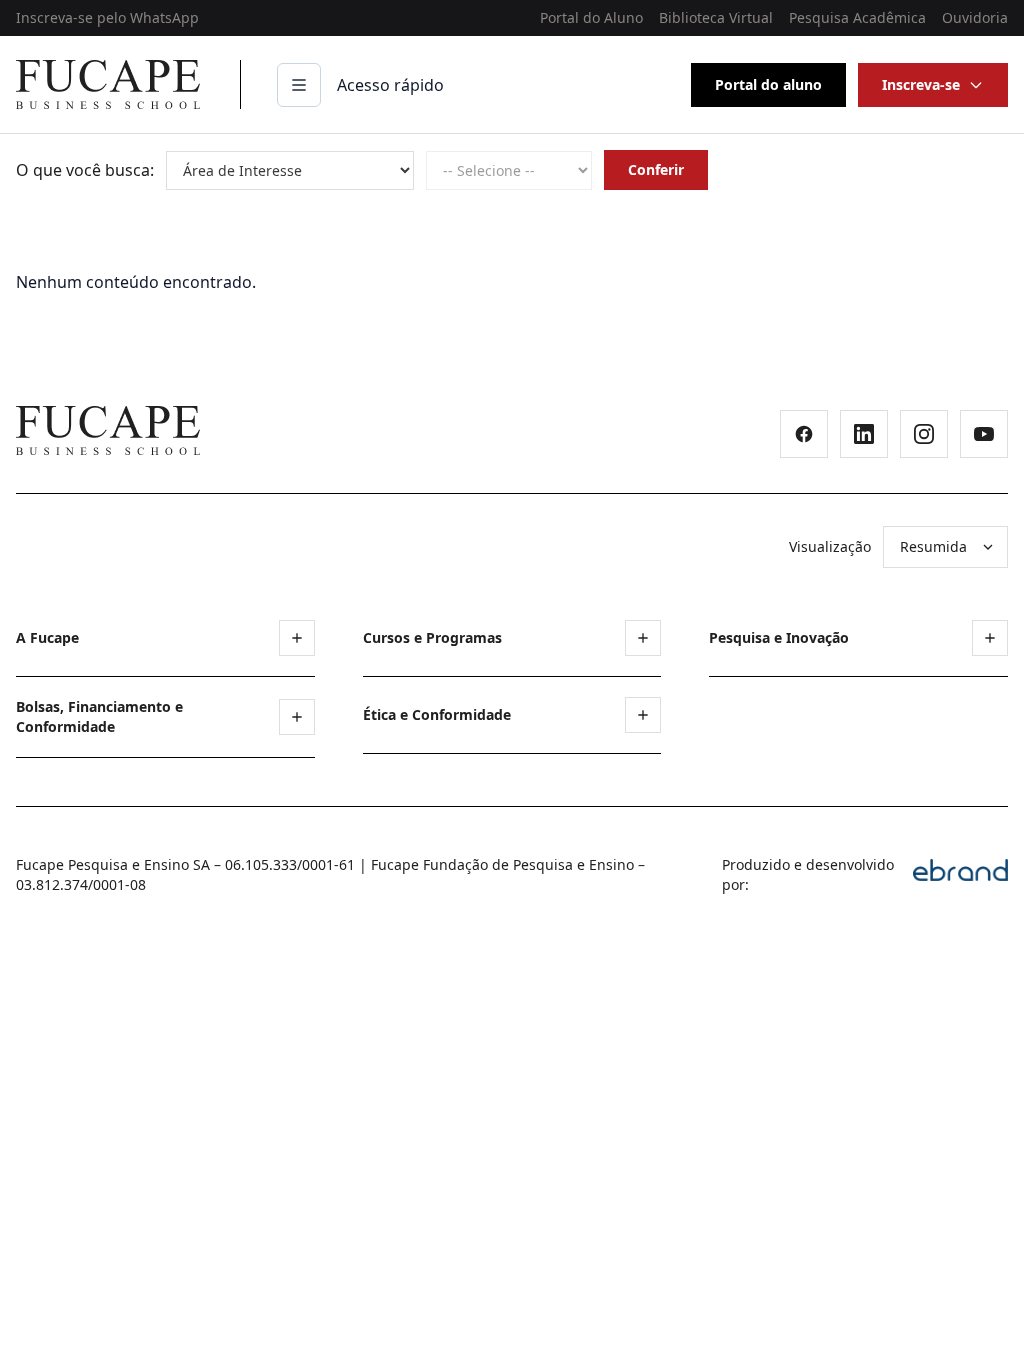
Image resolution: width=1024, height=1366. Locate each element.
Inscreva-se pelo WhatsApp (107, 17)
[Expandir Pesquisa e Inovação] (990, 638)
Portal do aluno (768, 84)
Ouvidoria (975, 17)
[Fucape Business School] (108, 430)
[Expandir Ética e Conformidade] (643, 715)
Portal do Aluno (591, 17)
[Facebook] (804, 434)
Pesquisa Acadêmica (857, 17)
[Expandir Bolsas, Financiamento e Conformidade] (297, 717)
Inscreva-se (921, 84)
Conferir (656, 169)
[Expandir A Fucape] (297, 638)
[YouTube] (984, 434)
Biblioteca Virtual (716, 17)
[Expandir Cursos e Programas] (643, 638)
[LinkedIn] (864, 434)
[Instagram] (924, 434)
